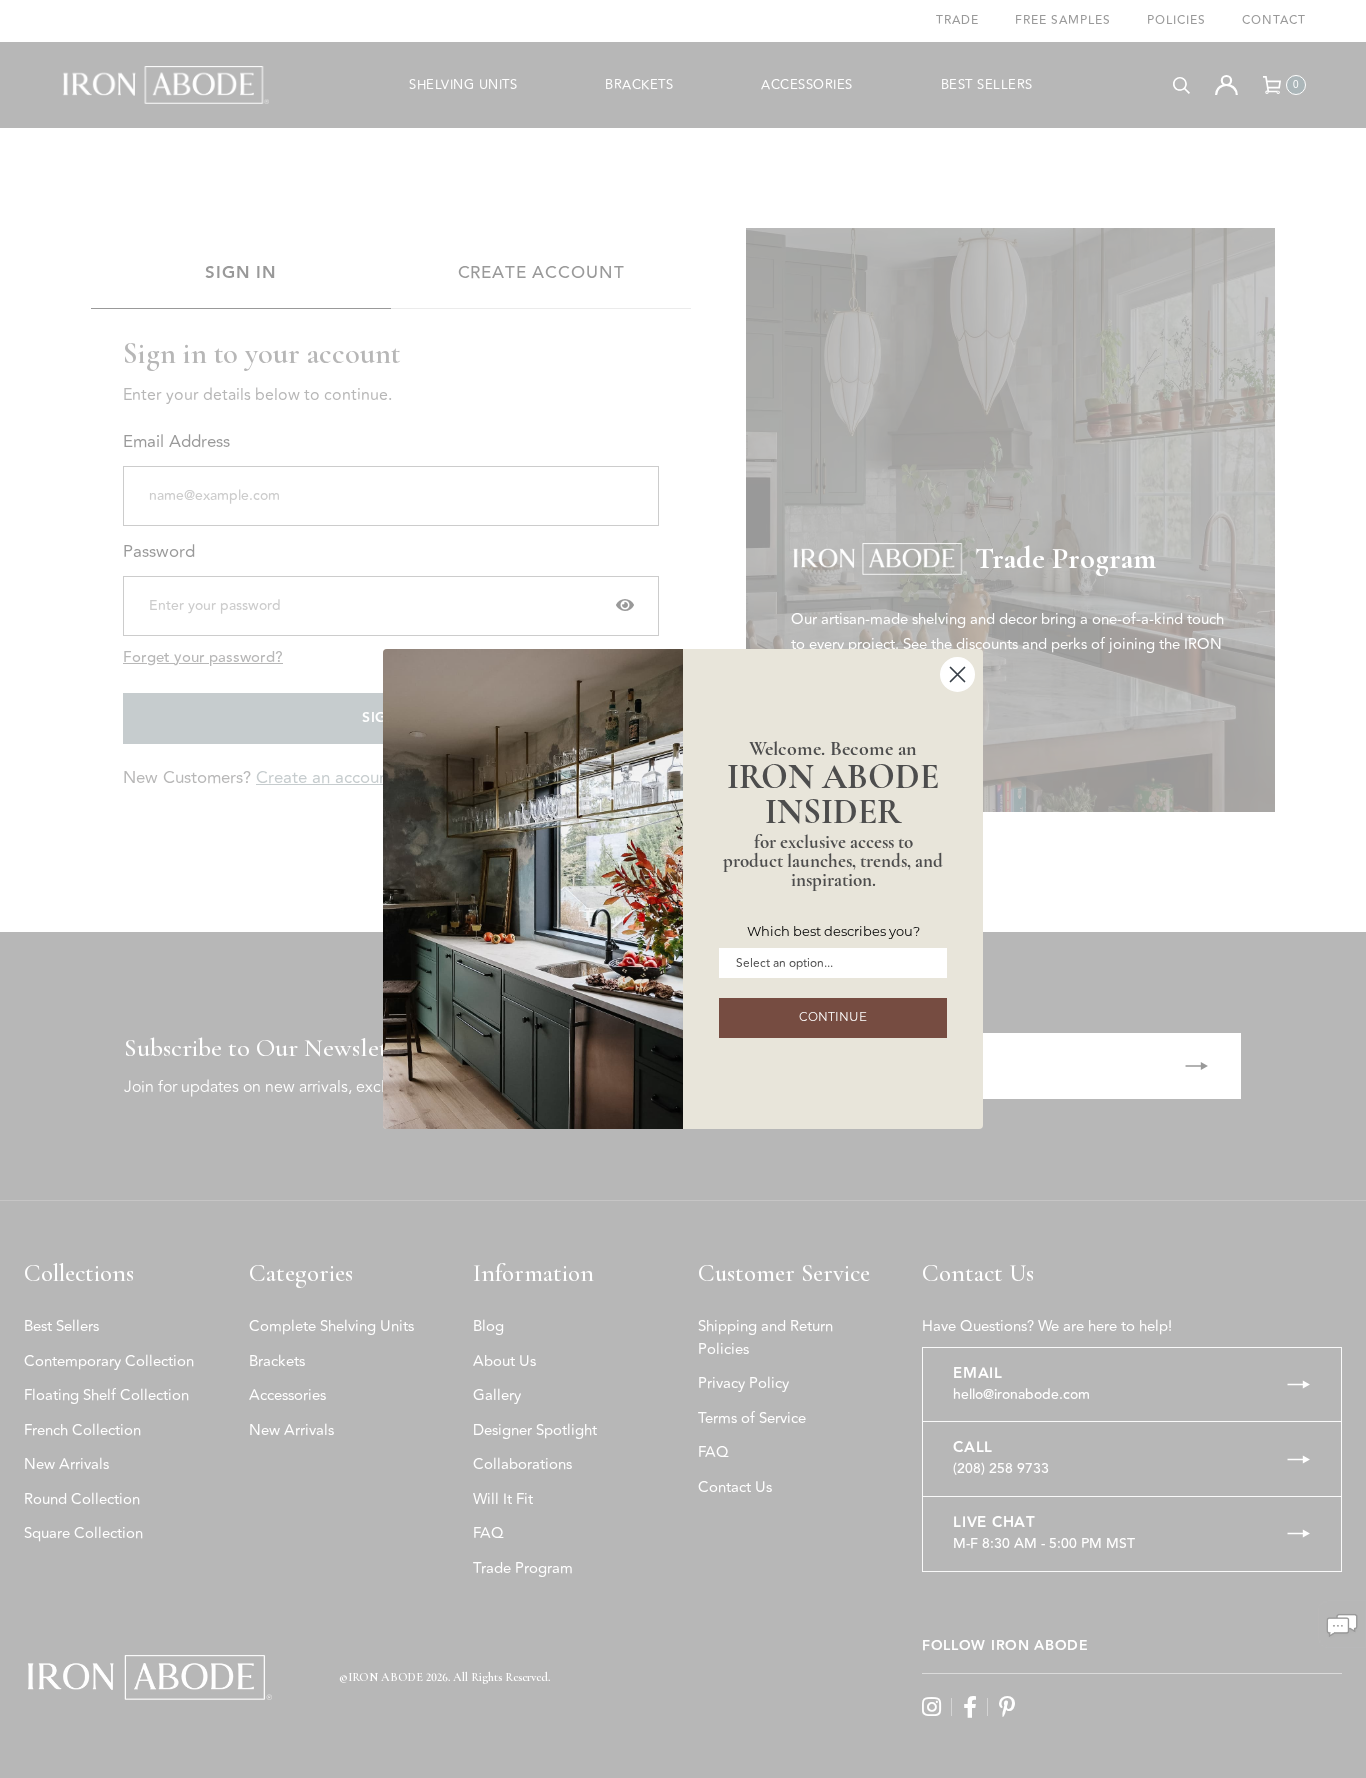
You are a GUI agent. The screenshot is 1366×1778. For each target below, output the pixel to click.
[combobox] (827, 963)
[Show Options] (928, 963)
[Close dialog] (957, 674)
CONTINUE (833, 1018)
